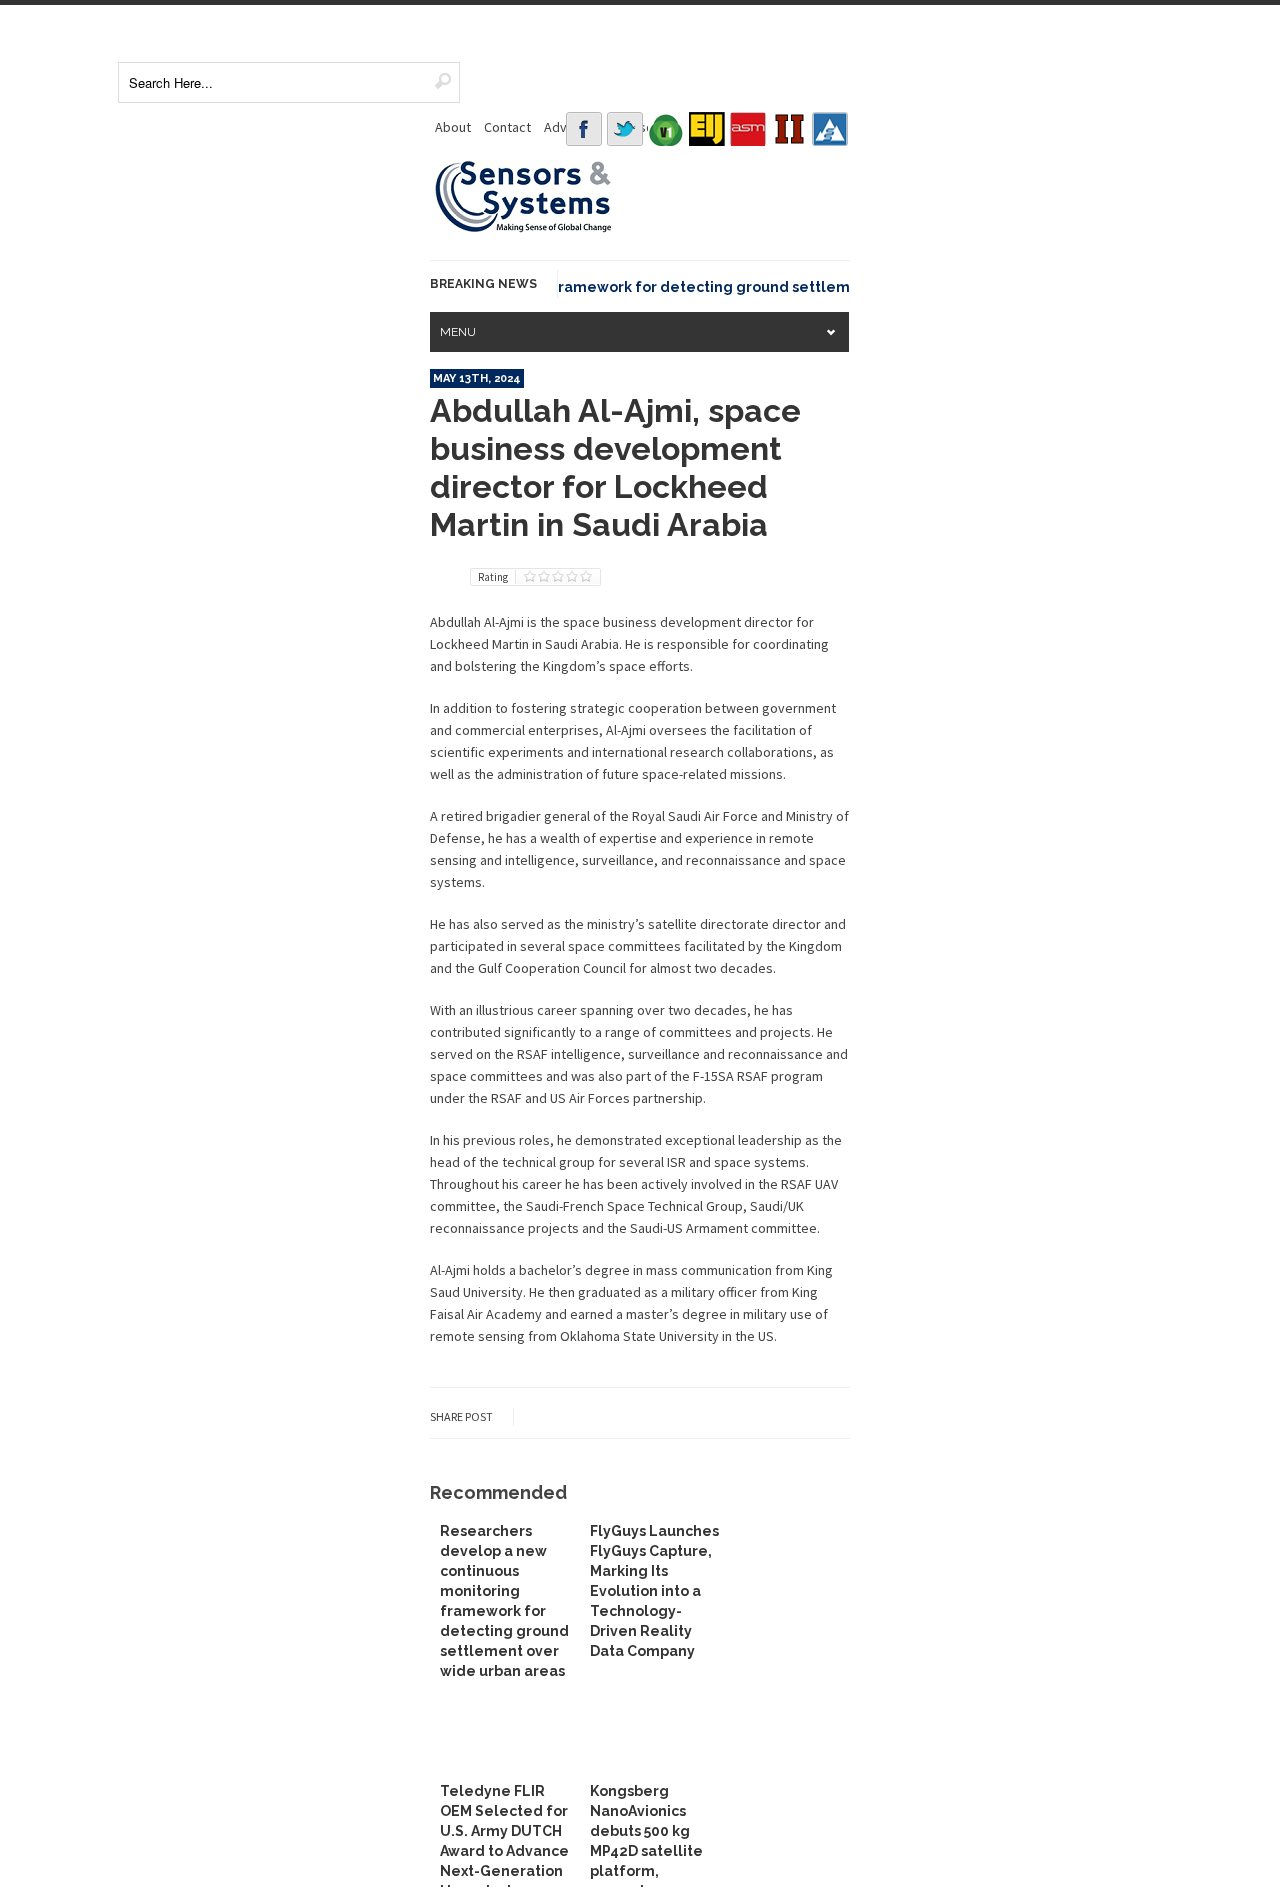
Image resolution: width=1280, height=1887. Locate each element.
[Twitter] (625, 129)
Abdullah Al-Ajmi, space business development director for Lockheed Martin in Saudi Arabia (615, 467)
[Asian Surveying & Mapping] (748, 129)
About (453, 127)
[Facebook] (584, 129)
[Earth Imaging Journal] (707, 129)
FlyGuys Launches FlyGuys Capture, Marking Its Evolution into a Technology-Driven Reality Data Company (654, 1591)
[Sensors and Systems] (524, 229)
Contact (507, 127)
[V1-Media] (666, 129)
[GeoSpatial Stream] (830, 129)
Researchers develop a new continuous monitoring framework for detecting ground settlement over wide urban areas (583, 287)
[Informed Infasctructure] (789, 129)
